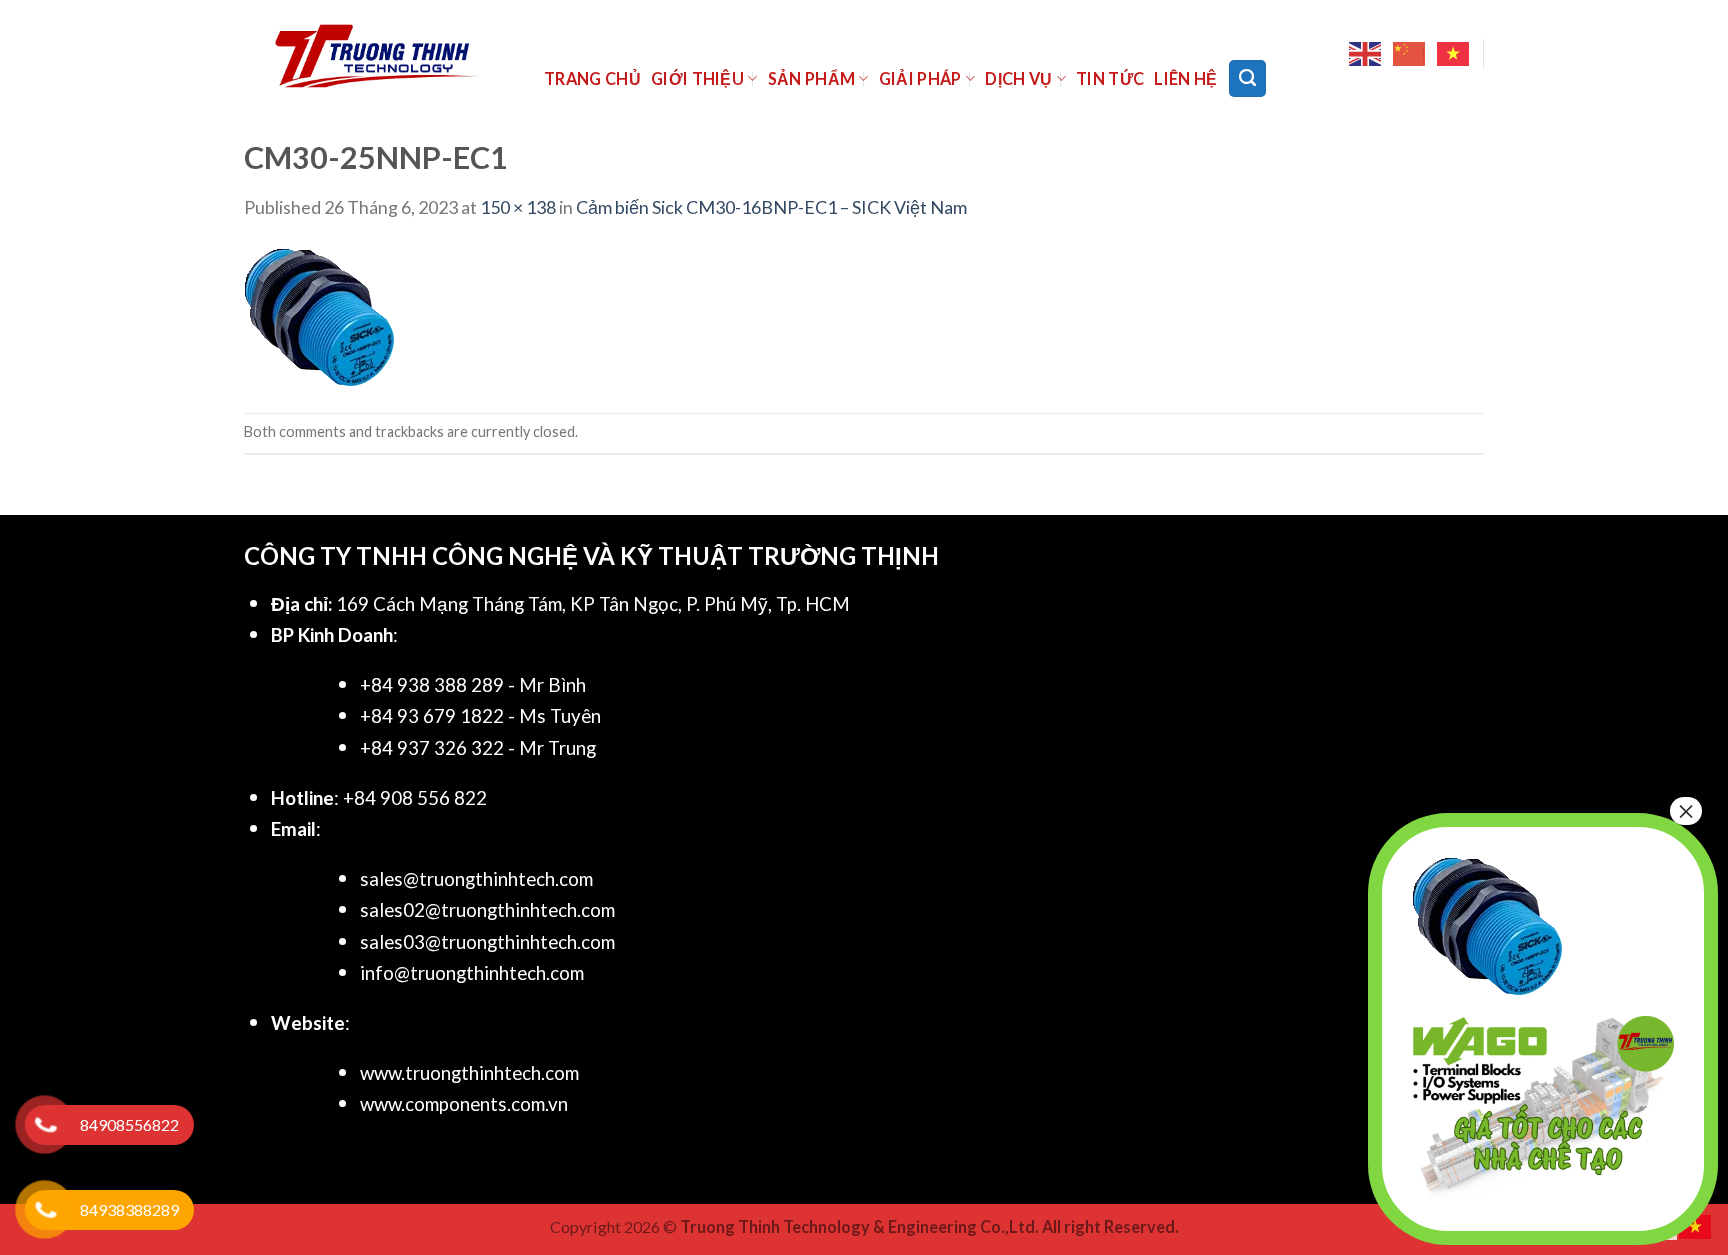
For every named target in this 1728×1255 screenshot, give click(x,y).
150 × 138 (518, 207)
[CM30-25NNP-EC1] (319, 315)
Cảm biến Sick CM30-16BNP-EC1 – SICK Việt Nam (771, 207)
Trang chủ (592, 78)
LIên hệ (1185, 78)
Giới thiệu (697, 78)
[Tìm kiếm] (1247, 78)
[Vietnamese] (1454, 54)
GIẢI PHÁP (920, 78)
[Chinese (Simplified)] (1410, 54)
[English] (1366, 54)
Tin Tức (1110, 78)
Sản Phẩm (812, 78)
